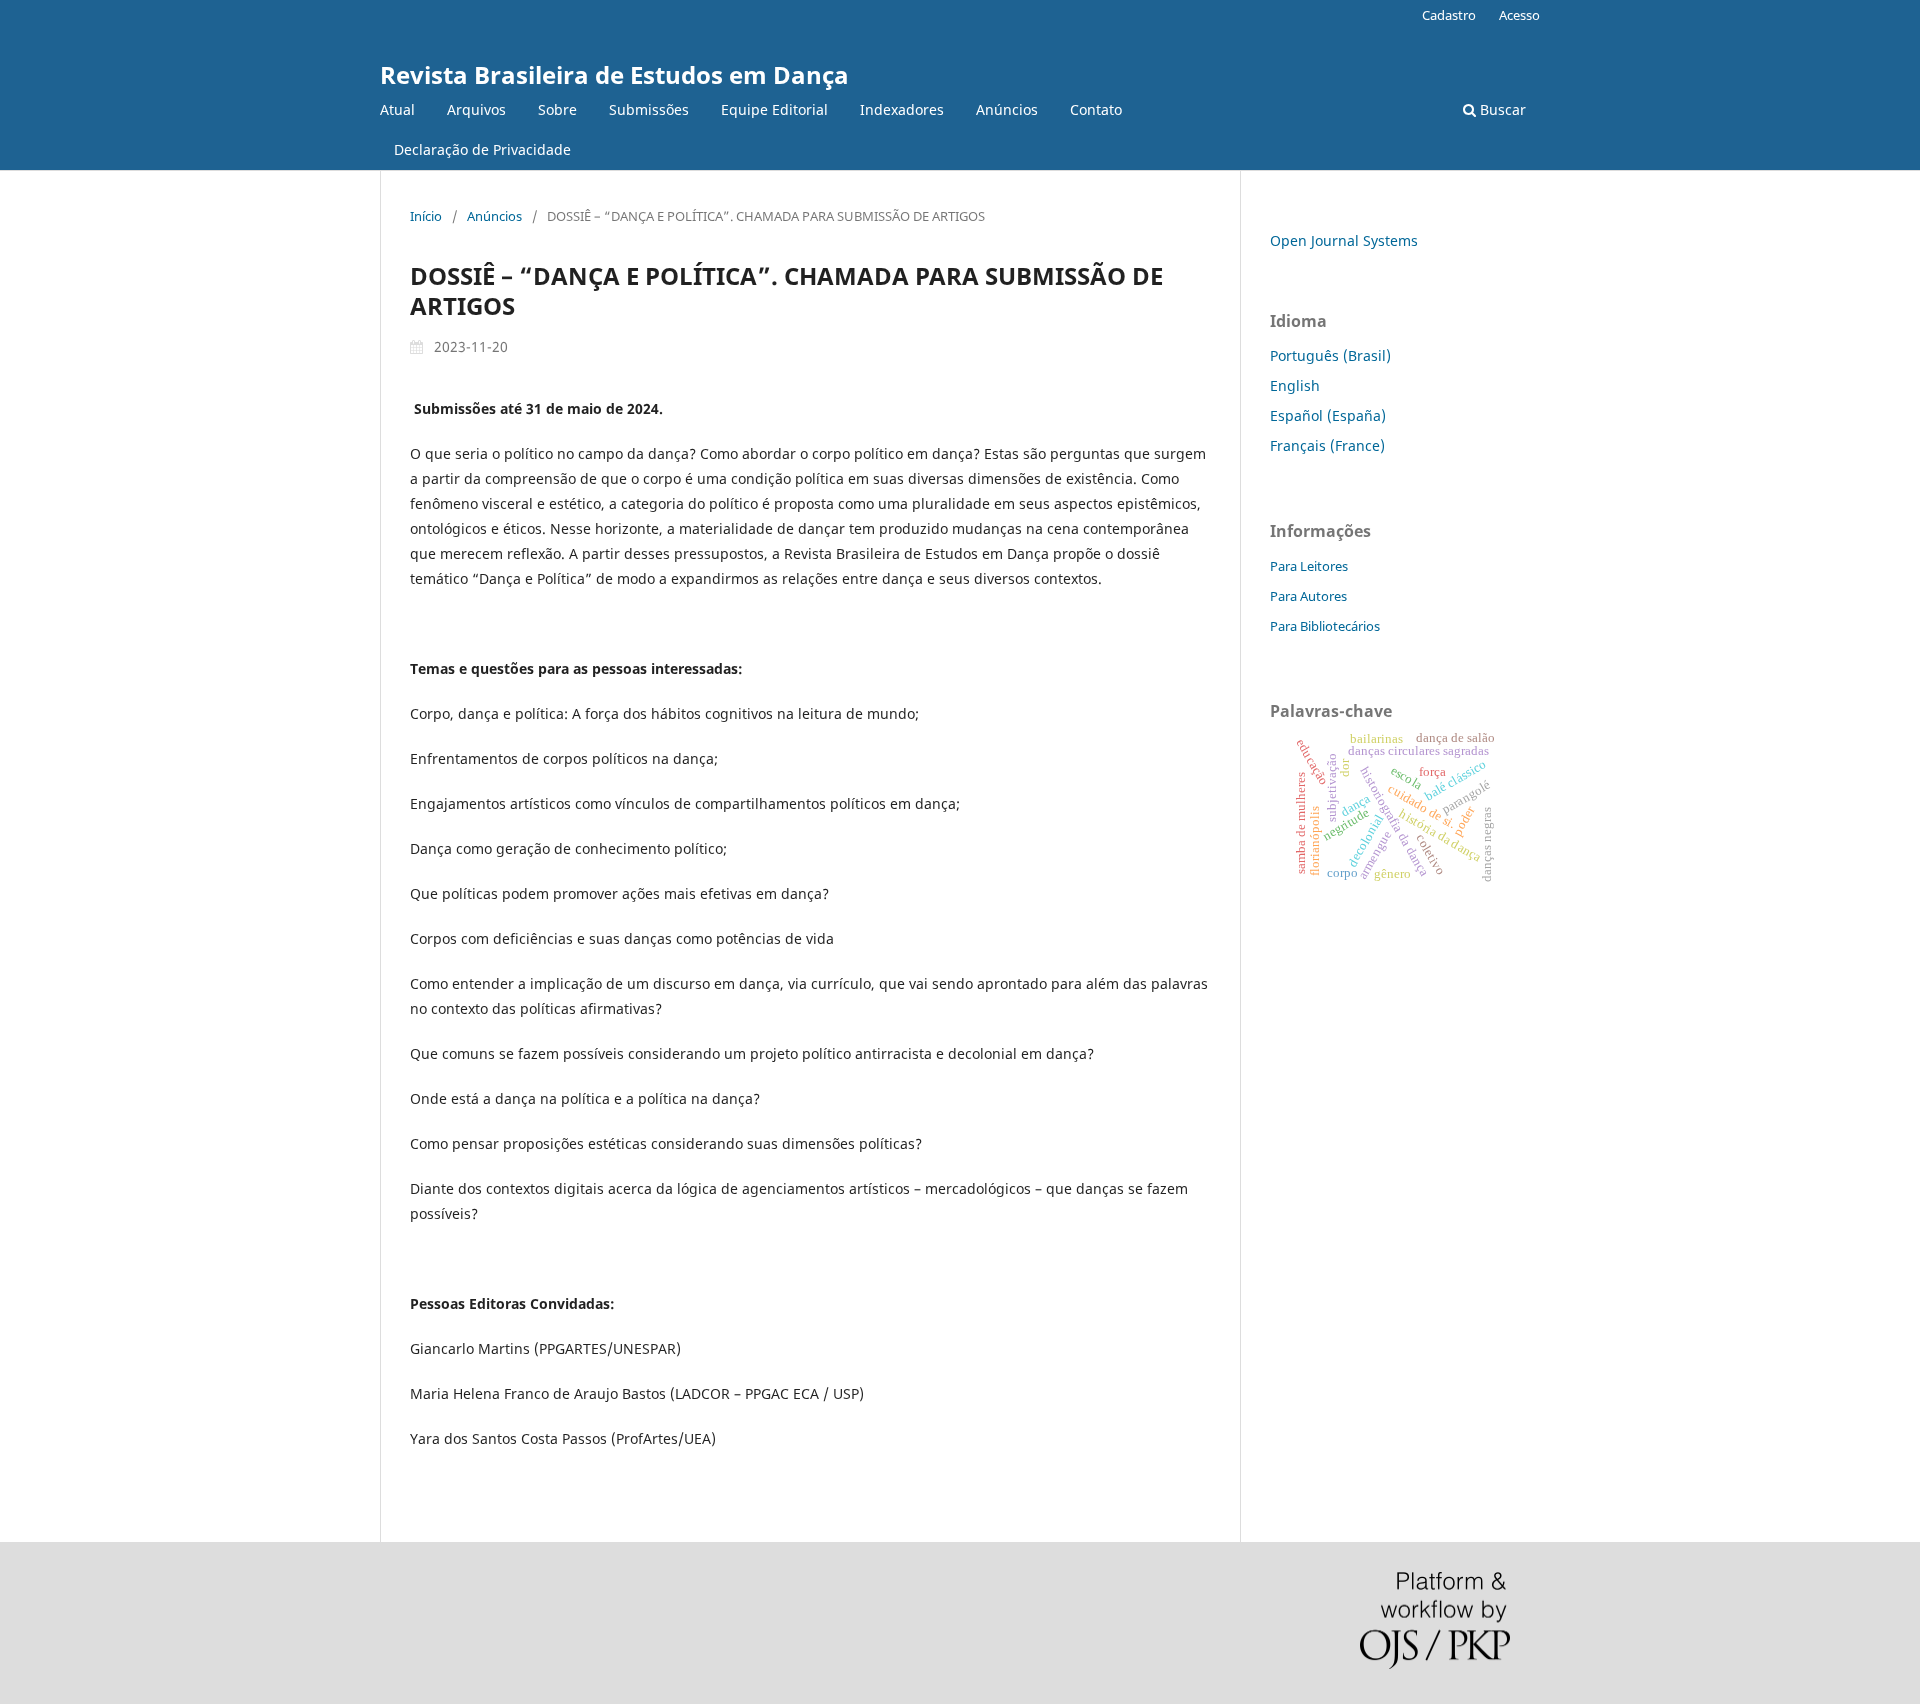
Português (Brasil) (1330, 355)
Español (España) (1328, 415)
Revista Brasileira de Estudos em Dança (614, 74)
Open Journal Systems (1344, 240)
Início (426, 216)
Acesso (1519, 15)
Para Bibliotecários (1325, 626)
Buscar (1501, 109)
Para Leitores (1309, 566)
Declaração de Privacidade (482, 149)
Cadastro (1449, 15)
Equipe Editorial (774, 109)
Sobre (557, 109)
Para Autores (1308, 596)
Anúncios (1007, 109)
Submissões (649, 109)
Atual (397, 109)
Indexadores (902, 109)
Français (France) (1327, 445)
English (1295, 385)
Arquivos (476, 109)
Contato (1096, 109)
